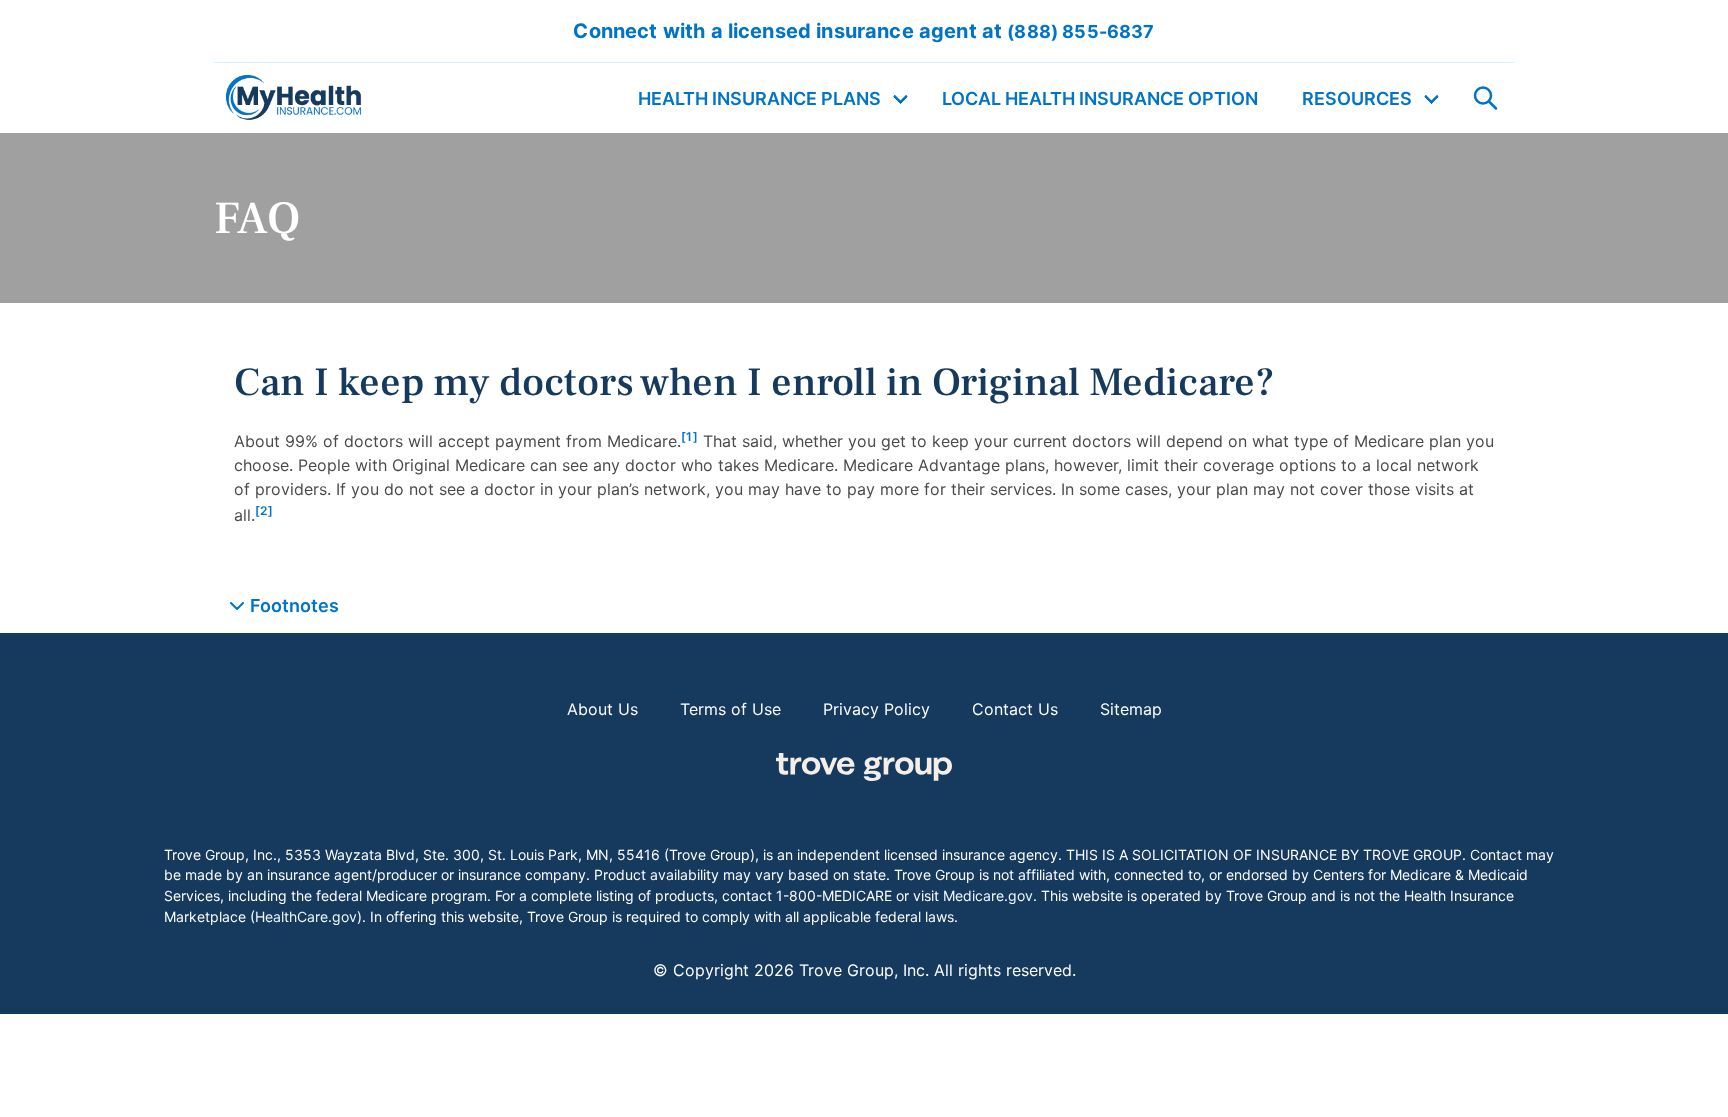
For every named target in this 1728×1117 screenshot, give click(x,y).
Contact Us (1015, 709)
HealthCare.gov (306, 916)
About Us (602, 709)
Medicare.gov (988, 895)
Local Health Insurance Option (1100, 98)
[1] (689, 436)
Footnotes (294, 605)
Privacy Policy (876, 709)
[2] (264, 510)
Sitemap (1131, 709)
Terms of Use (730, 709)
